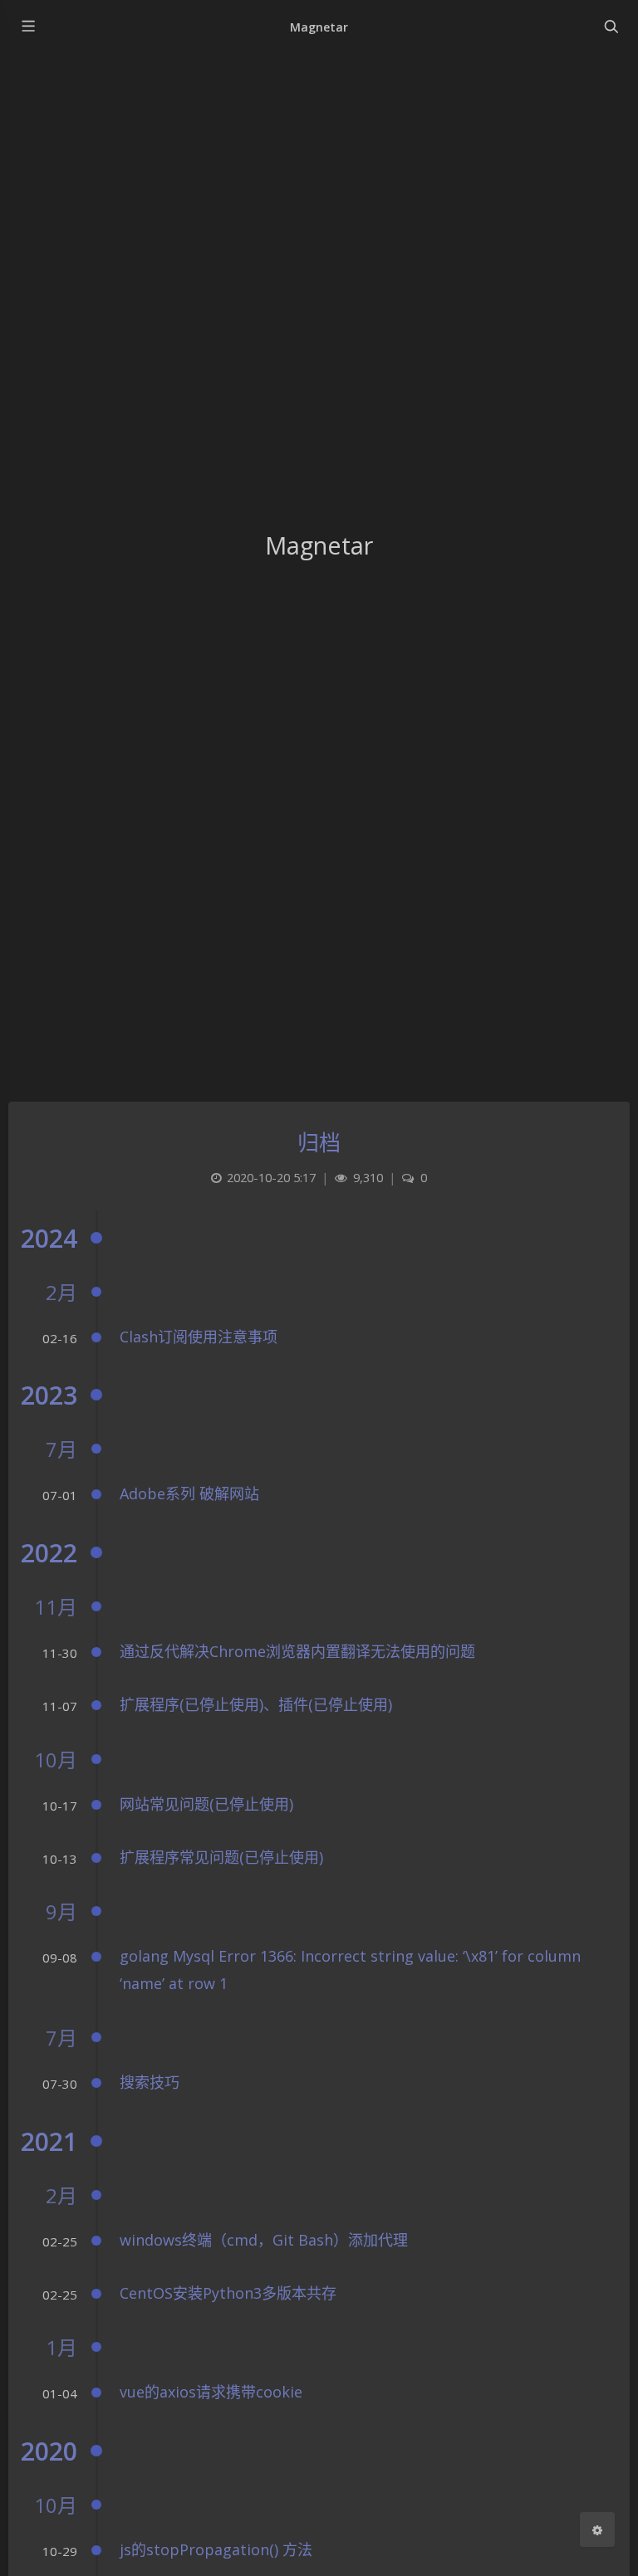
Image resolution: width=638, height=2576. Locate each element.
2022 (49, 1553)
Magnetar (319, 27)
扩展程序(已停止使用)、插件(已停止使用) (256, 1704)
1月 (61, 2347)
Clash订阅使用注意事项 (199, 1337)
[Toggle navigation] (611, 27)
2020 (49, 2451)
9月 (61, 1911)
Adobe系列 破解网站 (189, 1493)
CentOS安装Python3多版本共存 (228, 2293)
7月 (61, 1449)
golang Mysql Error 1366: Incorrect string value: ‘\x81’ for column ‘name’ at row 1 (350, 1969)
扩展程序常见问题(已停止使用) (221, 1857)
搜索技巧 (150, 2082)
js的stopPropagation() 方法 (216, 2549)
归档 (319, 1142)
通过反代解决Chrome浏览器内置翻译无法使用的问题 (297, 1651)
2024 (49, 1238)
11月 (56, 1607)
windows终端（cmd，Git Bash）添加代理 (264, 2240)
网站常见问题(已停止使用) (206, 1804)
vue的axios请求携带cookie (211, 2392)
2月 (61, 1292)
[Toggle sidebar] (27, 27)
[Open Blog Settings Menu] (597, 2530)
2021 (49, 2141)
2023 (49, 1395)
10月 (56, 1760)
